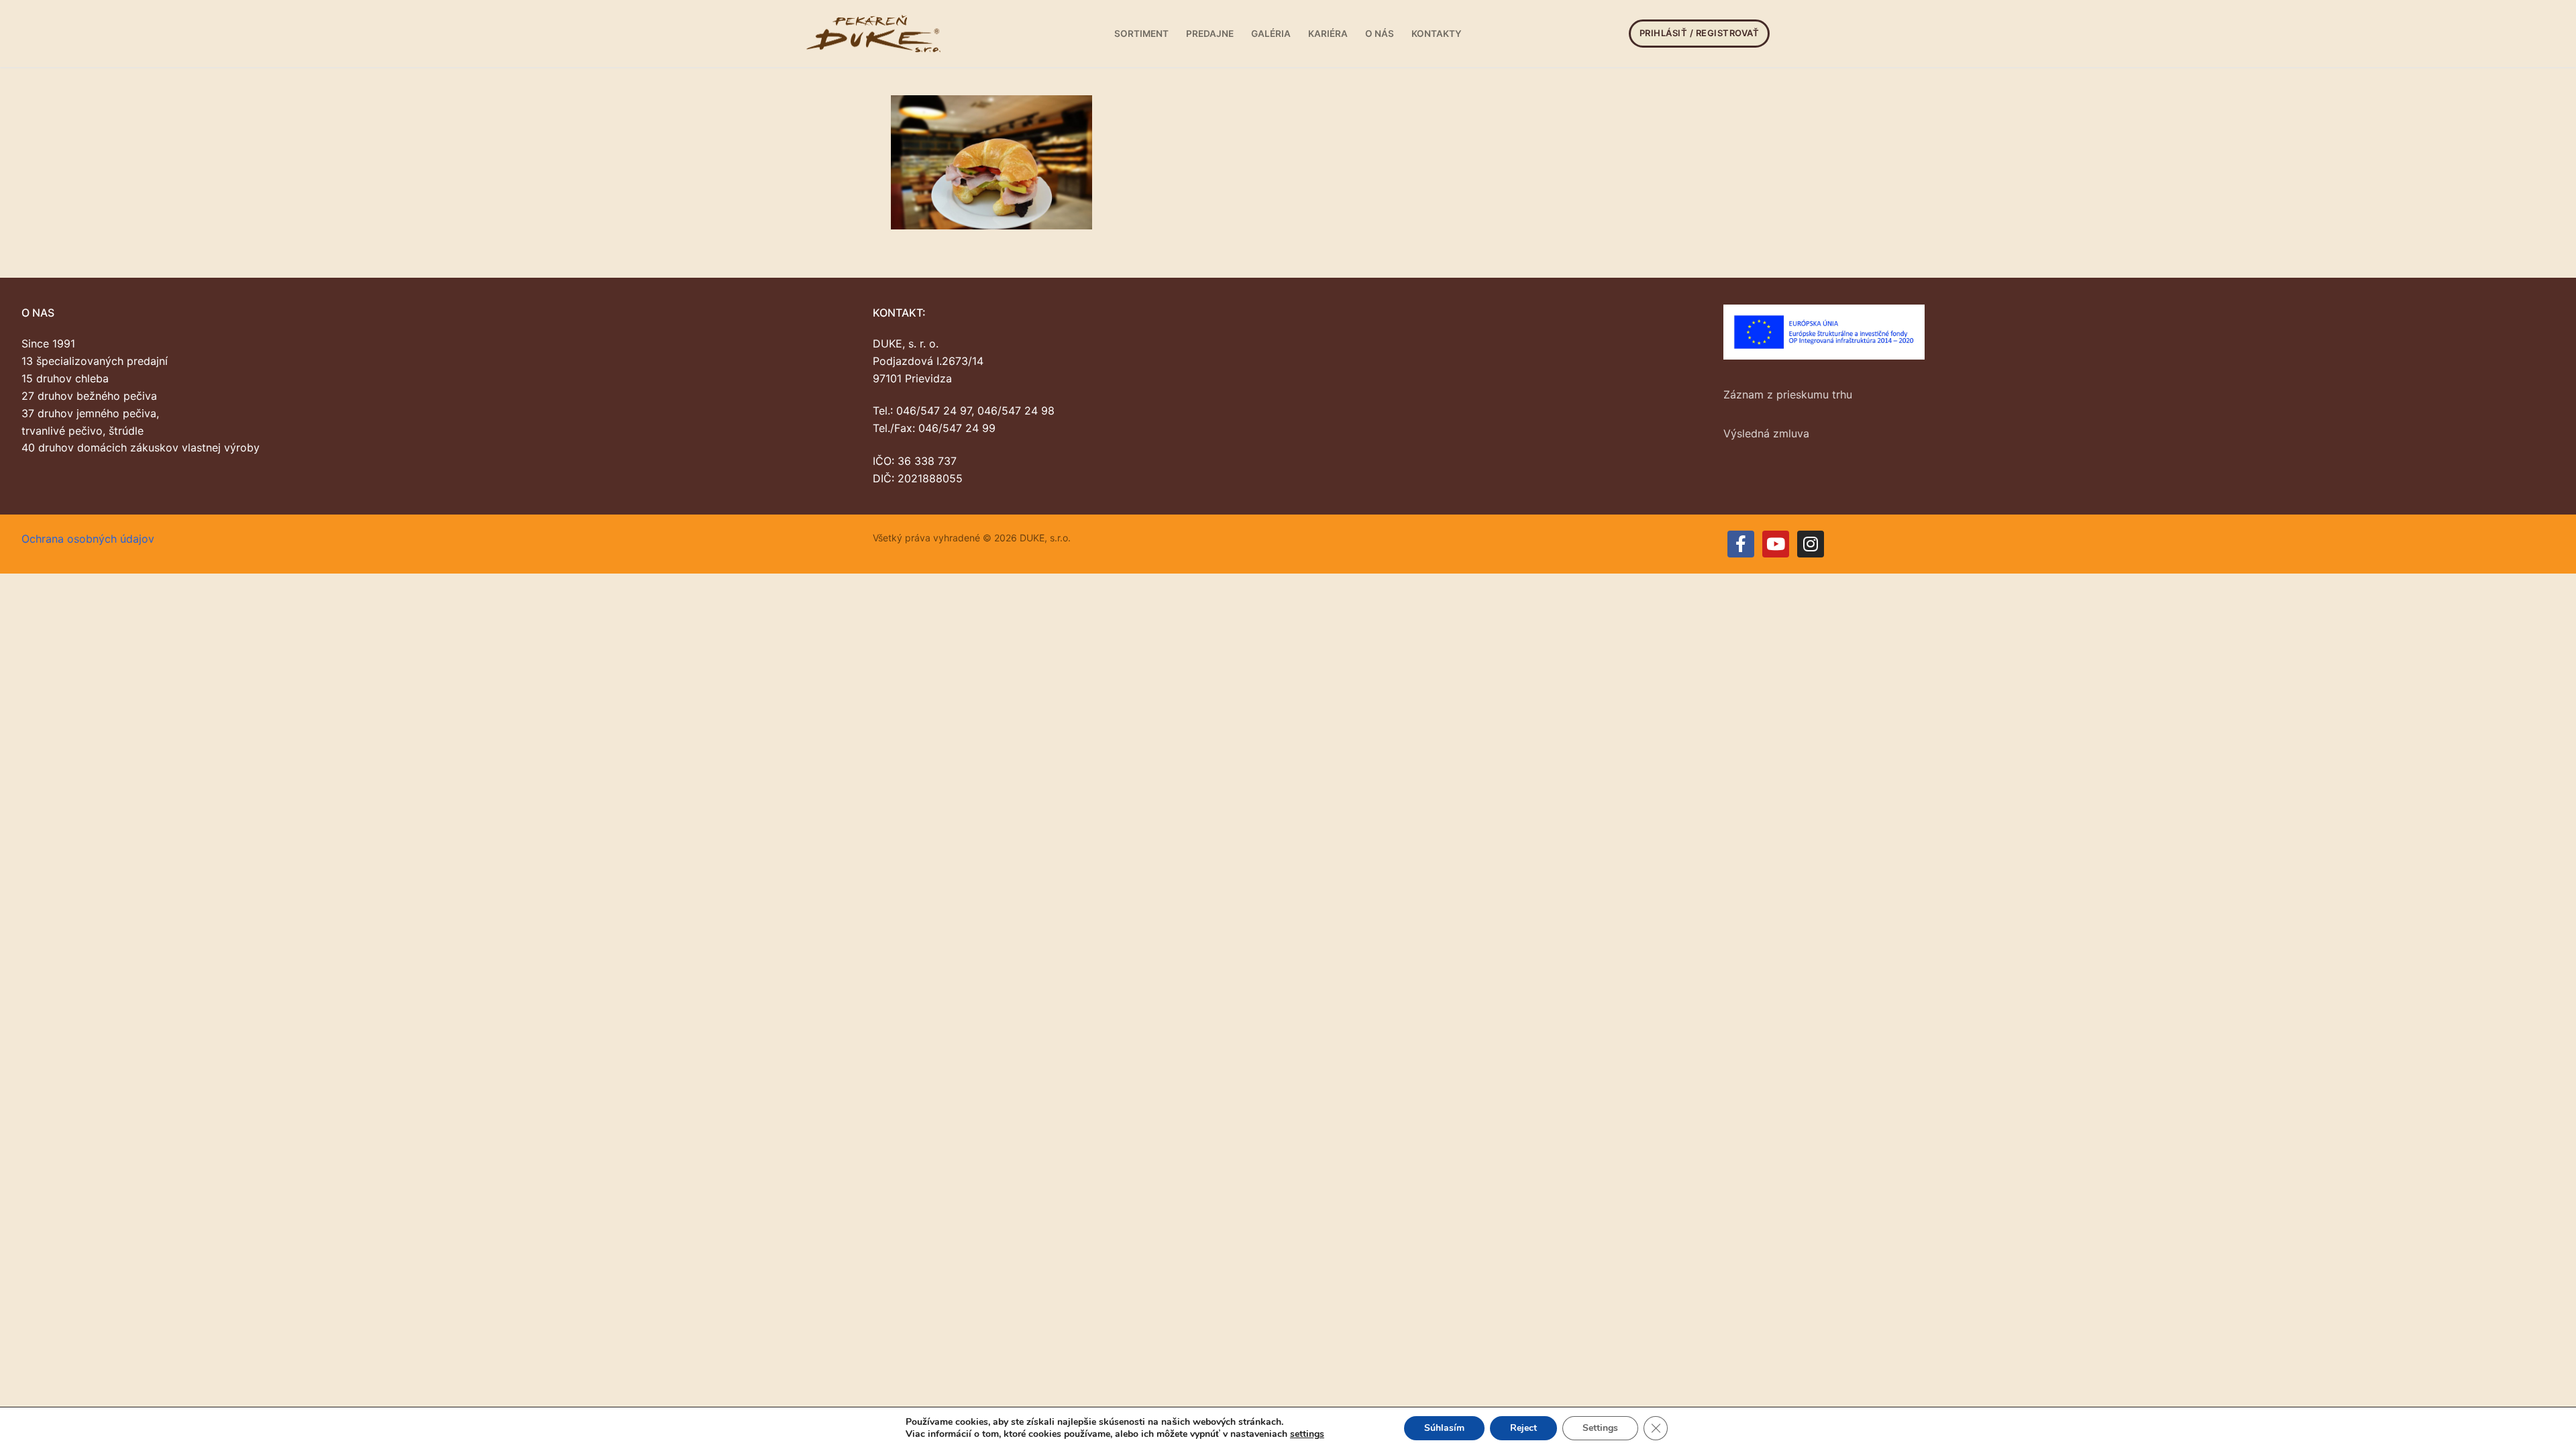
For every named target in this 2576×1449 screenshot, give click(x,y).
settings (1307, 1434)
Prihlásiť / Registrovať (1700, 33)
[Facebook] (1741, 544)
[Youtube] (1776, 544)
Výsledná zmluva (1766, 433)
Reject (1523, 1428)
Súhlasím (1444, 1428)
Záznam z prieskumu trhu (1788, 394)
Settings (1600, 1428)
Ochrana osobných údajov (88, 539)
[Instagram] (1811, 544)
